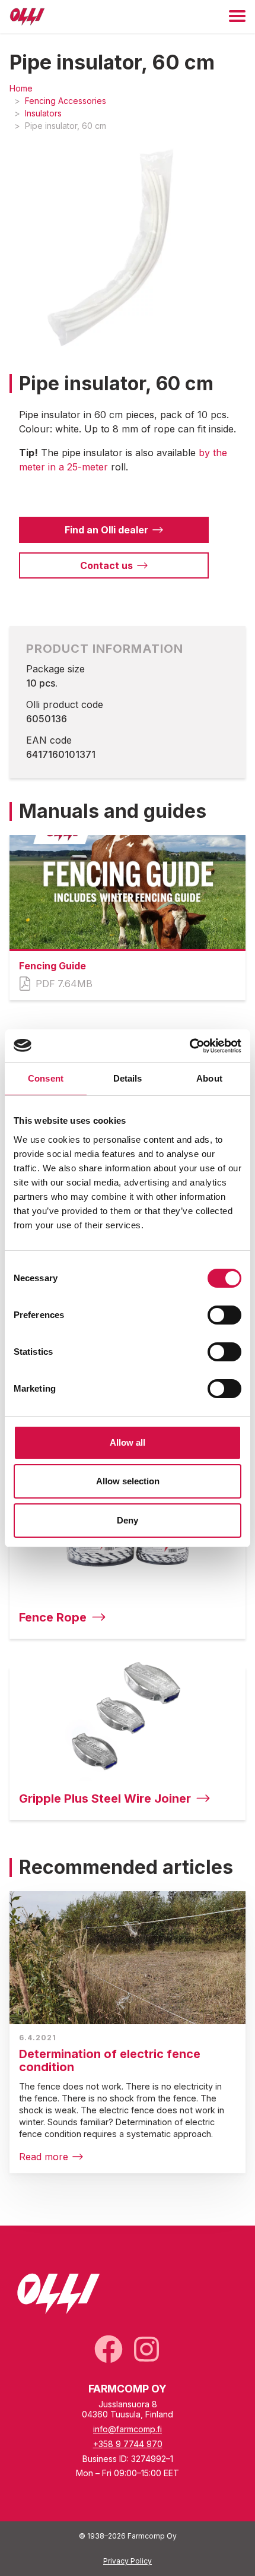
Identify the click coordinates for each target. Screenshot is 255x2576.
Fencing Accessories (66, 101)
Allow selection (128, 1481)
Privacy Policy (128, 2561)
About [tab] (209, 1078)
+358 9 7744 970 (128, 2444)
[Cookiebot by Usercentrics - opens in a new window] (189, 1046)
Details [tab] (128, 1078)
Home (21, 88)
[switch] (224, 1315)
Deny (128, 1520)
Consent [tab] (46, 1078)
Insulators (43, 113)
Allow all (128, 1442)
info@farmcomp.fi (128, 2429)
